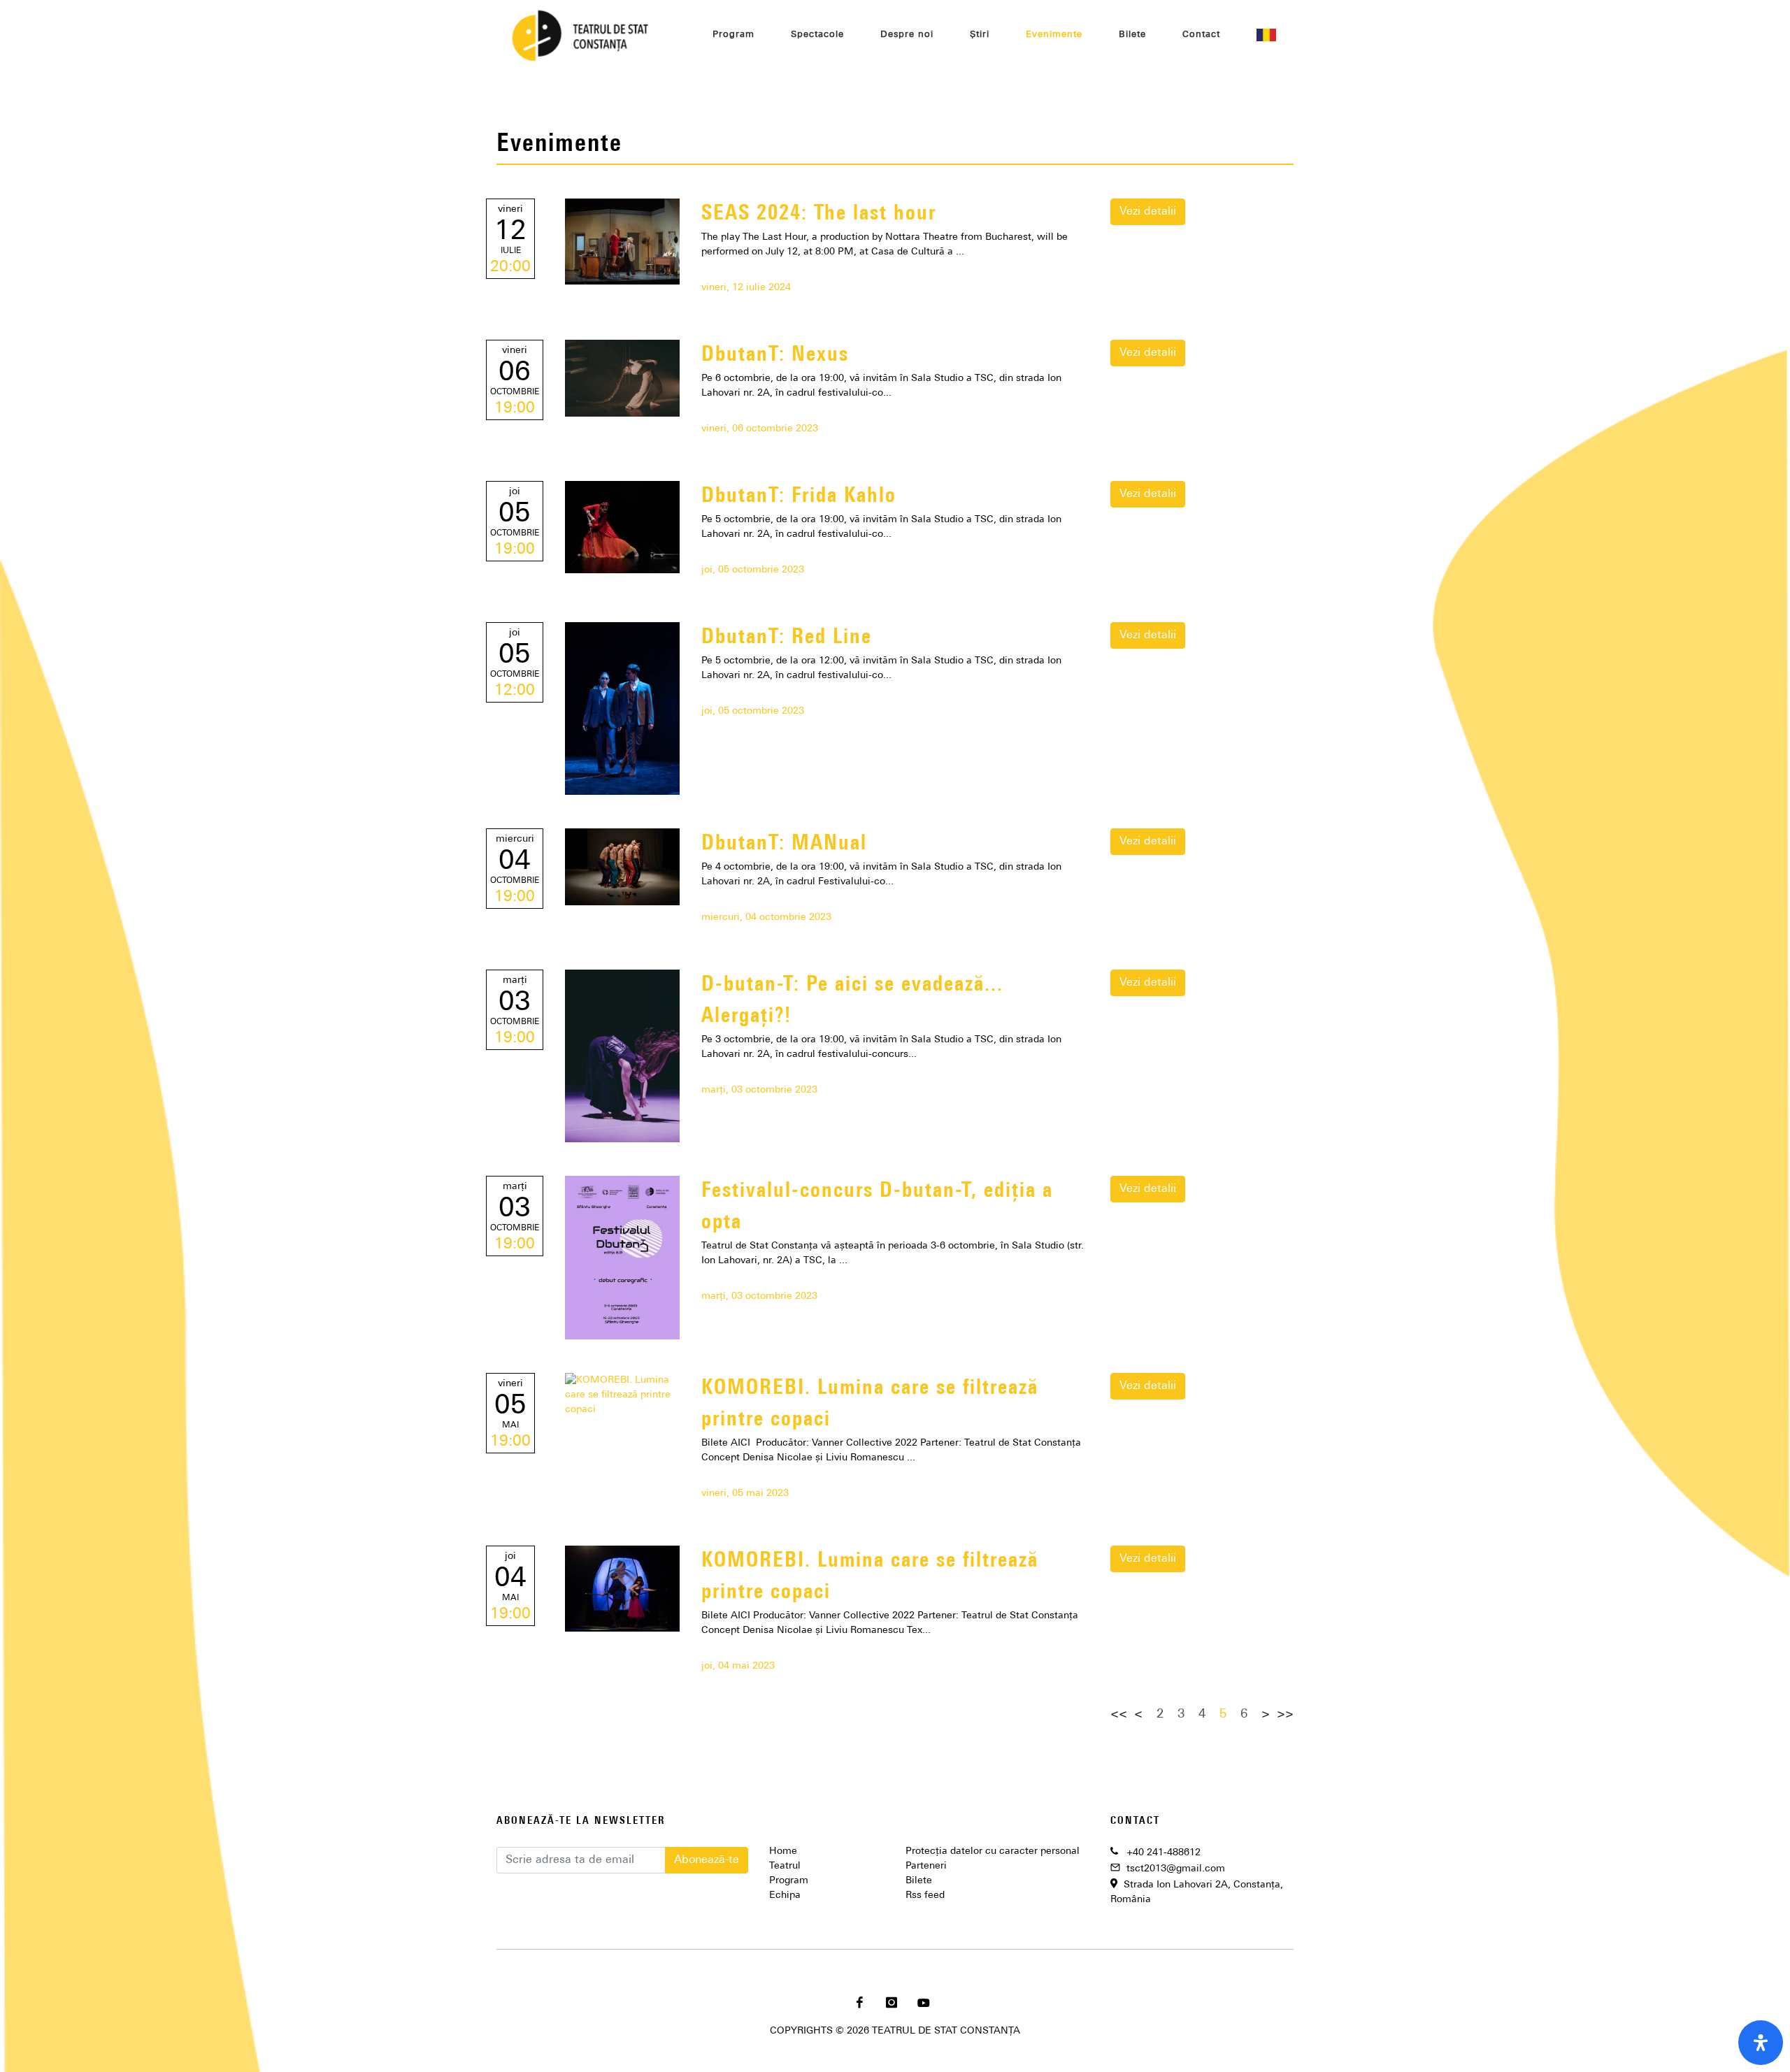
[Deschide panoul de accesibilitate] (1761, 2043)
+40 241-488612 (1163, 1853)
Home (783, 1851)
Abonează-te (707, 1860)
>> (1285, 1715)
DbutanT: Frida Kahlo (799, 497)
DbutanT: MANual (784, 844)
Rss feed (925, 1895)
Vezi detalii (1148, 212)
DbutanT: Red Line (787, 638)
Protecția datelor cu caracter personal (993, 1851)
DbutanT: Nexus (775, 355)
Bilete (919, 1881)
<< (1119, 1715)
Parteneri (926, 1866)
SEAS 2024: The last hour (819, 214)
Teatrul (785, 1866)
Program (789, 1881)
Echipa (785, 1895)
